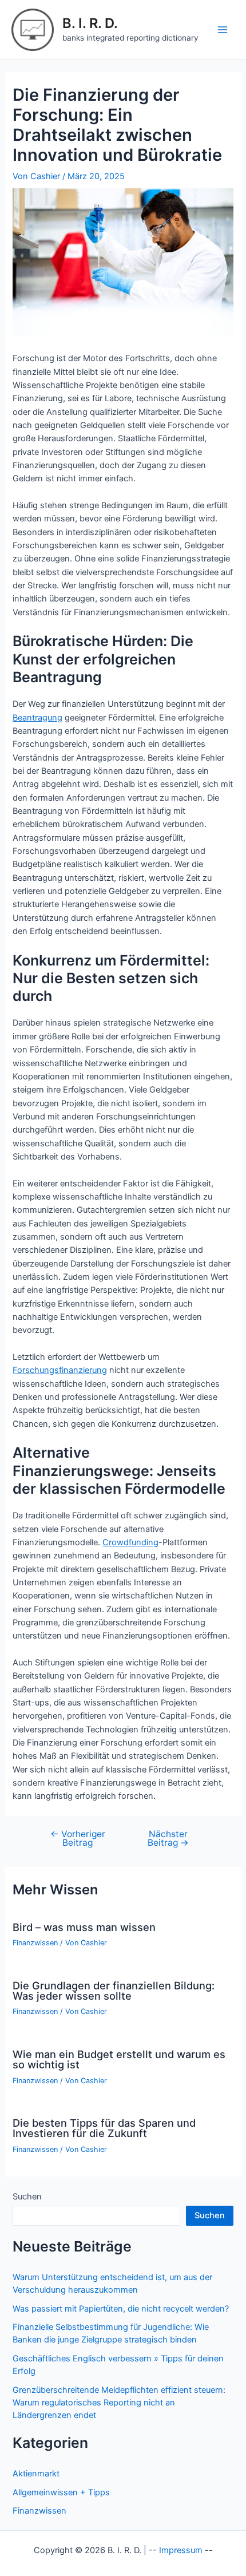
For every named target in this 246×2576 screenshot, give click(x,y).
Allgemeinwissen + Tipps (61, 2492)
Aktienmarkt (36, 2474)
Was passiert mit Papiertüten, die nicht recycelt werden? (121, 2309)
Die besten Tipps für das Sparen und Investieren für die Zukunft (104, 2128)
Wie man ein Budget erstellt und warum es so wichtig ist (119, 2059)
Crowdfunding (130, 1542)
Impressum (181, 2550)
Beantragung (37, 718)
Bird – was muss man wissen (84, 1927)
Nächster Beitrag (168, 1839)
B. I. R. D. (90, 23)
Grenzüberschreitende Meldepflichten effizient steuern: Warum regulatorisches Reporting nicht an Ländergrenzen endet (119, 2403)
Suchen (27, 2197)
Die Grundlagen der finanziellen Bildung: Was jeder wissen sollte (114, 1991)
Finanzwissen (35, 1943)
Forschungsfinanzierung (60, 1370)
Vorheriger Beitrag (78, 1839)
